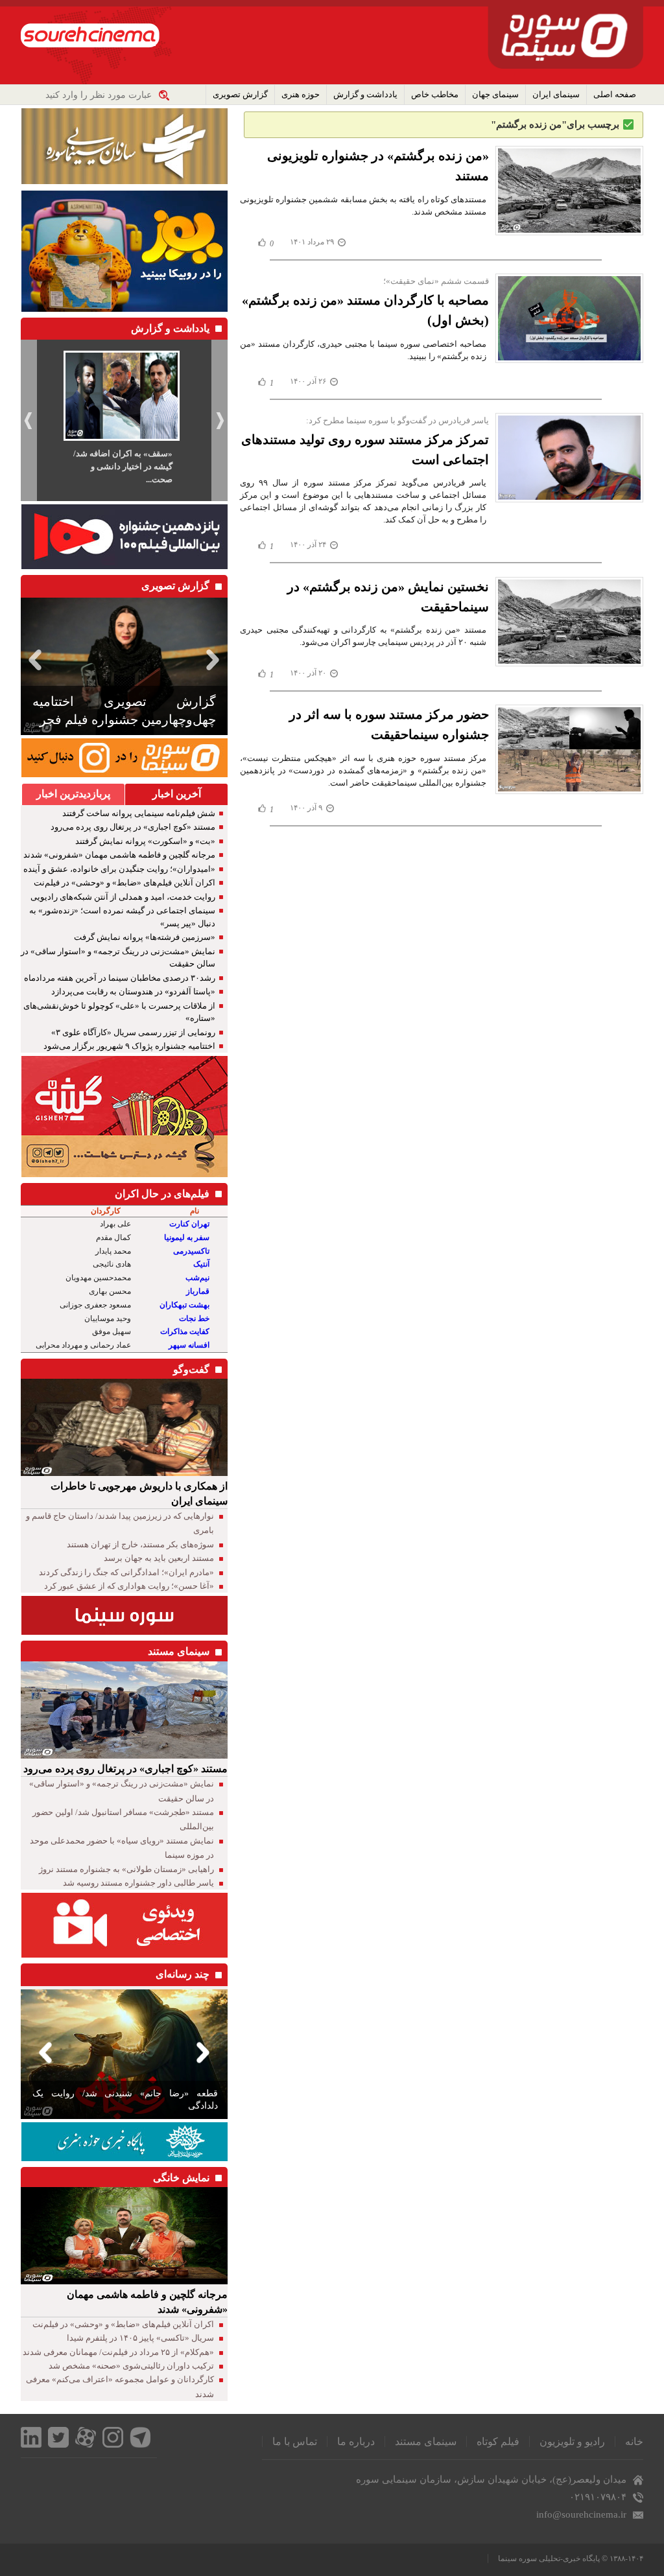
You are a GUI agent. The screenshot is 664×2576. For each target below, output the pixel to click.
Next (215, 660)
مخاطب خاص (435, 94)
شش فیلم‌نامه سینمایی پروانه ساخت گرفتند (139, 813)
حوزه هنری (301, 94)
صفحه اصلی (615, 94)
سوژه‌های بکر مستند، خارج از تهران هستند (140, 1544)
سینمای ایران (556, 94)
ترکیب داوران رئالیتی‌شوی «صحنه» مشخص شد (131, 2366)
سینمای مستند (426, 2441)
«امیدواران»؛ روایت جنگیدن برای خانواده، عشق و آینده (119, 869)
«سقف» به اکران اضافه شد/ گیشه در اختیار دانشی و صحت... (123, 466)
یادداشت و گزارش (365, 94)
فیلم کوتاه (498, 2441)
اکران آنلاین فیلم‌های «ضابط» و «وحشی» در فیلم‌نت (124, 883)
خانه (634, 2441)
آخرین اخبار (177, 794)
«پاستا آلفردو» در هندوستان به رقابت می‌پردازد (133, 991)
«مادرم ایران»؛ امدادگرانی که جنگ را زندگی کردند (126, 1572)
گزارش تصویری (240, 94)
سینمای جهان (495, 94)
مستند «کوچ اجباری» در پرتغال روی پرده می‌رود (133, 827)
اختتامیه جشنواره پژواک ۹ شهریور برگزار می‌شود (129, 1046)
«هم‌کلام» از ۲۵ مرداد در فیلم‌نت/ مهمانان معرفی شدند (118, 2352)
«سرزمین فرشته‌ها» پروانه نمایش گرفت (145, 937)
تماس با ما (295, 2441)
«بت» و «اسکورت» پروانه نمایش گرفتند (145, 841)
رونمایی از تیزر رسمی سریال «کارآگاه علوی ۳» (133, 1032)
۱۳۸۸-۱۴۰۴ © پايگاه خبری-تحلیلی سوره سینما (571, 2558)
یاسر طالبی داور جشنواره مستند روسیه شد (138, 1883)
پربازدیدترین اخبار (73, 794)
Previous (33, 660)
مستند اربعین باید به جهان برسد (159, 1558)
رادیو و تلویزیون (572, 2441)
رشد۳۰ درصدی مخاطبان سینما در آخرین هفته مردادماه (120, 978)
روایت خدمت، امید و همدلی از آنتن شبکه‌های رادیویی (123, 897)
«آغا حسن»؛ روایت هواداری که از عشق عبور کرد (129, 1586)
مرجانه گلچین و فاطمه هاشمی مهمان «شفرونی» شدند (119, 855)
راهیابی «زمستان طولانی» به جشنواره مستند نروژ (126, 1869)
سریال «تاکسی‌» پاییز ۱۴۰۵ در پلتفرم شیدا (140, 2338)
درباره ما (356, 2441)
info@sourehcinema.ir (581, 2514)
